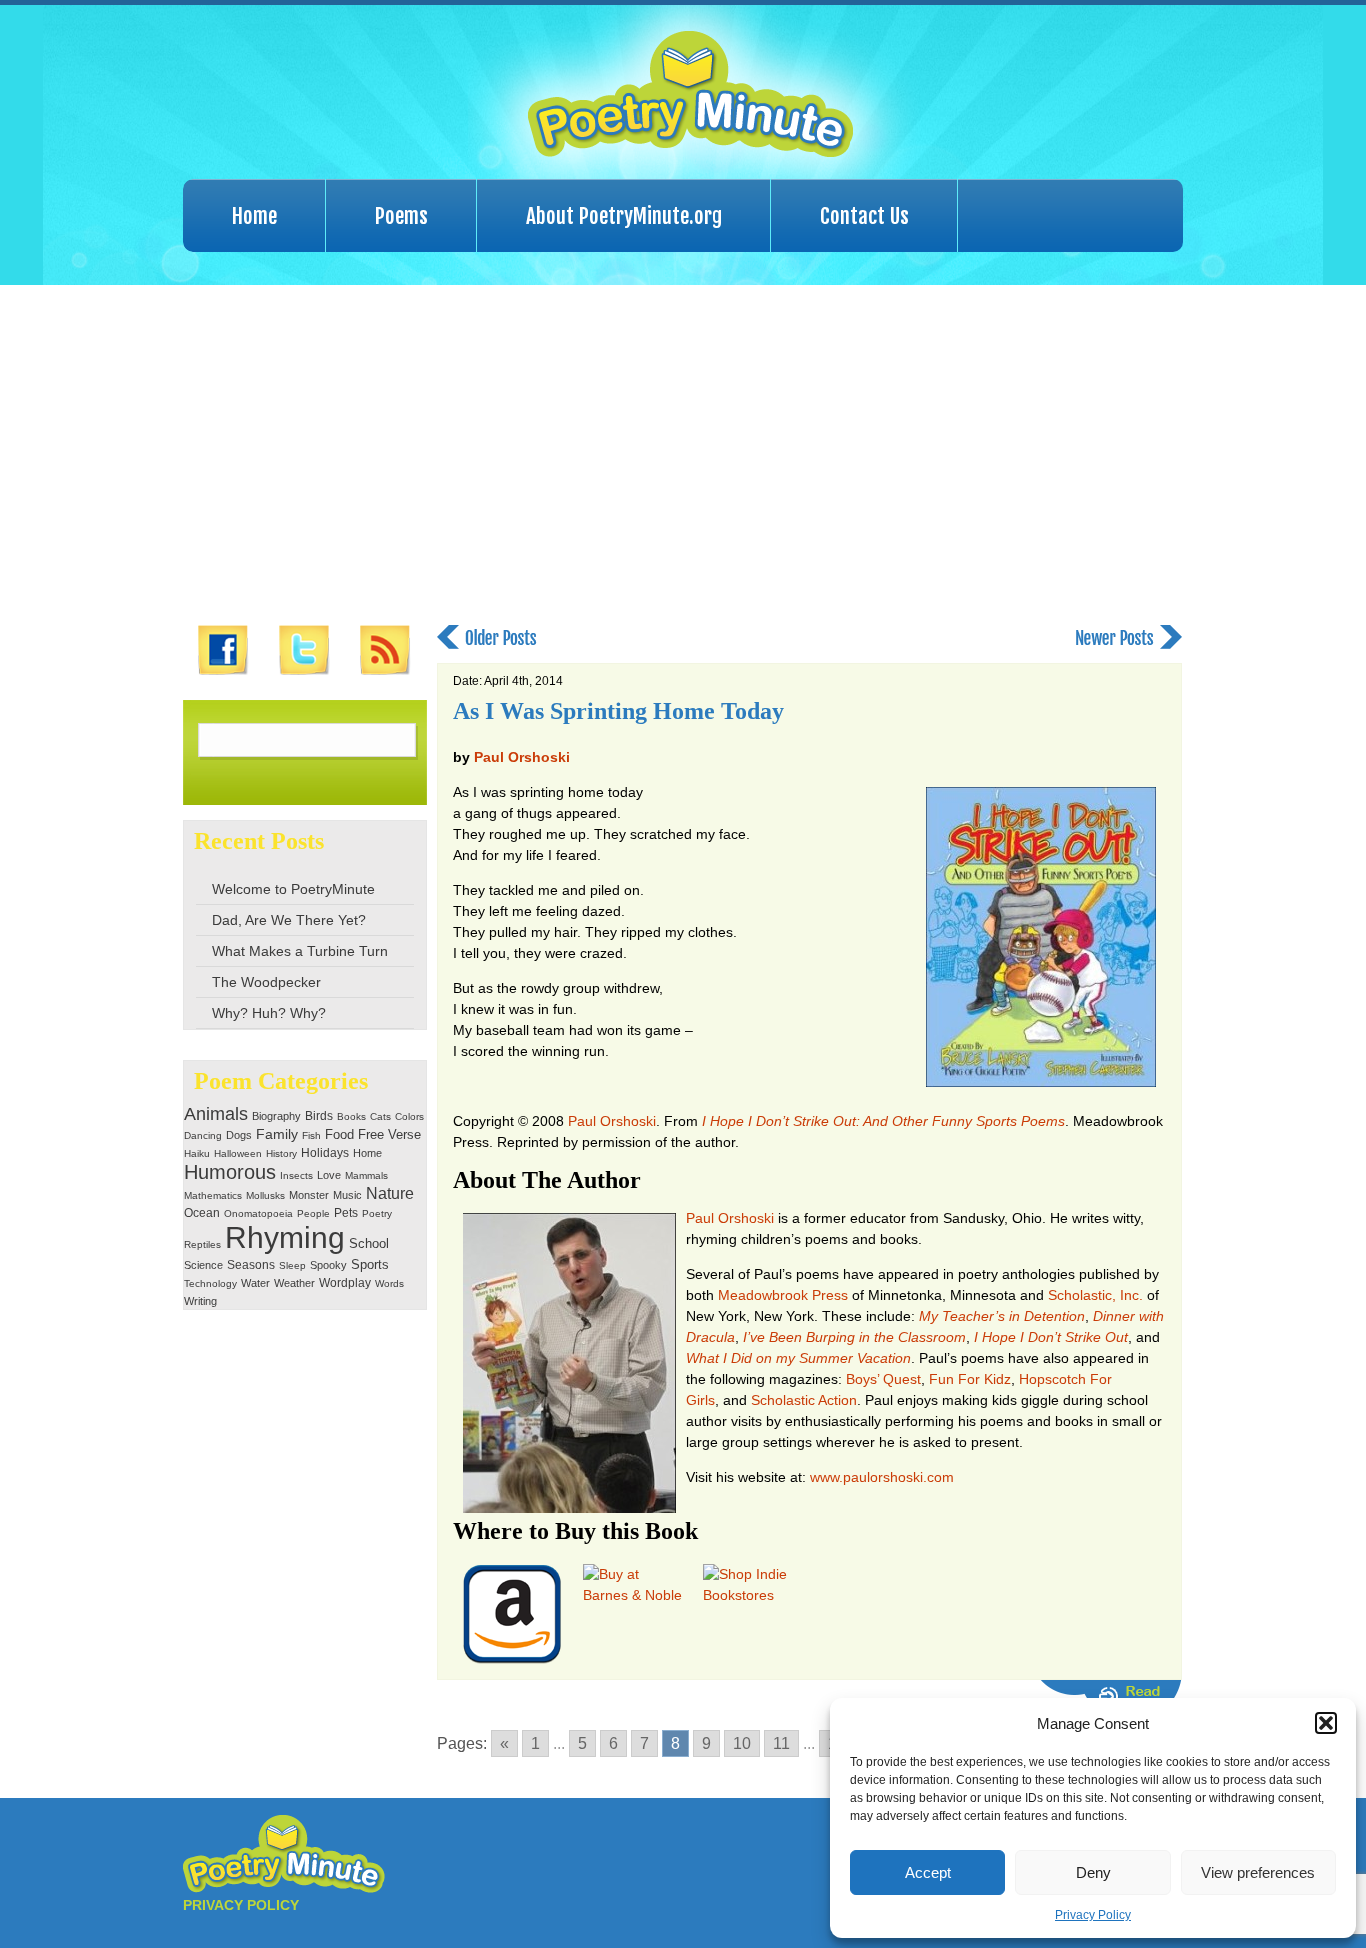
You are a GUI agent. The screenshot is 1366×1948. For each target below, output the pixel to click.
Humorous (230, 1172)
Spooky (328, 1265)
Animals (216, 1114)
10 (742, 1743)
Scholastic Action (804, 1400)
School (369, 1243)
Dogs (239, 1135)
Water (255, 1283)
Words (389, 1283)
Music (347, 1195)
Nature (390, 1193)
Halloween (238, 1153)
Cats (380, 1116)
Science (203, 1265)
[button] (1326, 1723)
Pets (346, 1213)
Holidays (325, 1153)
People (313, 1213)
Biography (276, 1116)
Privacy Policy (1093, 1915)
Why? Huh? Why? (269, 1013)
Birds (319, 1116)
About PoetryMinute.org (624, 216)
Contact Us (864, 216)
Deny (1093, 1872)
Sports (370, 1265)
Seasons (251, 1265)
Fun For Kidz (970, 1379)
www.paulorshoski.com (882, 1477)
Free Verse (389, 1134)
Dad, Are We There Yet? (289, 920)
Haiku (197, 1153)
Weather (294, 1283)
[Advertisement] (683, 455)
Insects (296, 1175)
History (281, 1153)
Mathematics (213, 1195)
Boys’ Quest (883, 1379)
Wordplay (345, 1282)
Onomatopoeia (258, 1213)
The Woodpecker (266, 982)
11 (781, 1743)
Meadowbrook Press (783, 1295)
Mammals (366, 1175)
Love (329, 1175)
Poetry (377, 1213)
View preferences (1258, 1872)
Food (339, 1135)
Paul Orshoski (522, 757)
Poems (401, 216)
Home (254, 216)
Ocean (202, 1213)
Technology (210, 1283)
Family (277, 1134)
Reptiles (202, 1244)
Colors (409, 1116)
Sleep (292, 1265)
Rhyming (285, 1237)
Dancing (203, 1135)
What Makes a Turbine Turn (300, 951)
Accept (928, 1872)
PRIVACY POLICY (241, 1905)
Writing (200, 1301)
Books (351, 1116)
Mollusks (265, 1195)
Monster (309, 1195)
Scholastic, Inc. (1095, 1295)
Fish (311, 1135)
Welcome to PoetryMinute (293, 889)
